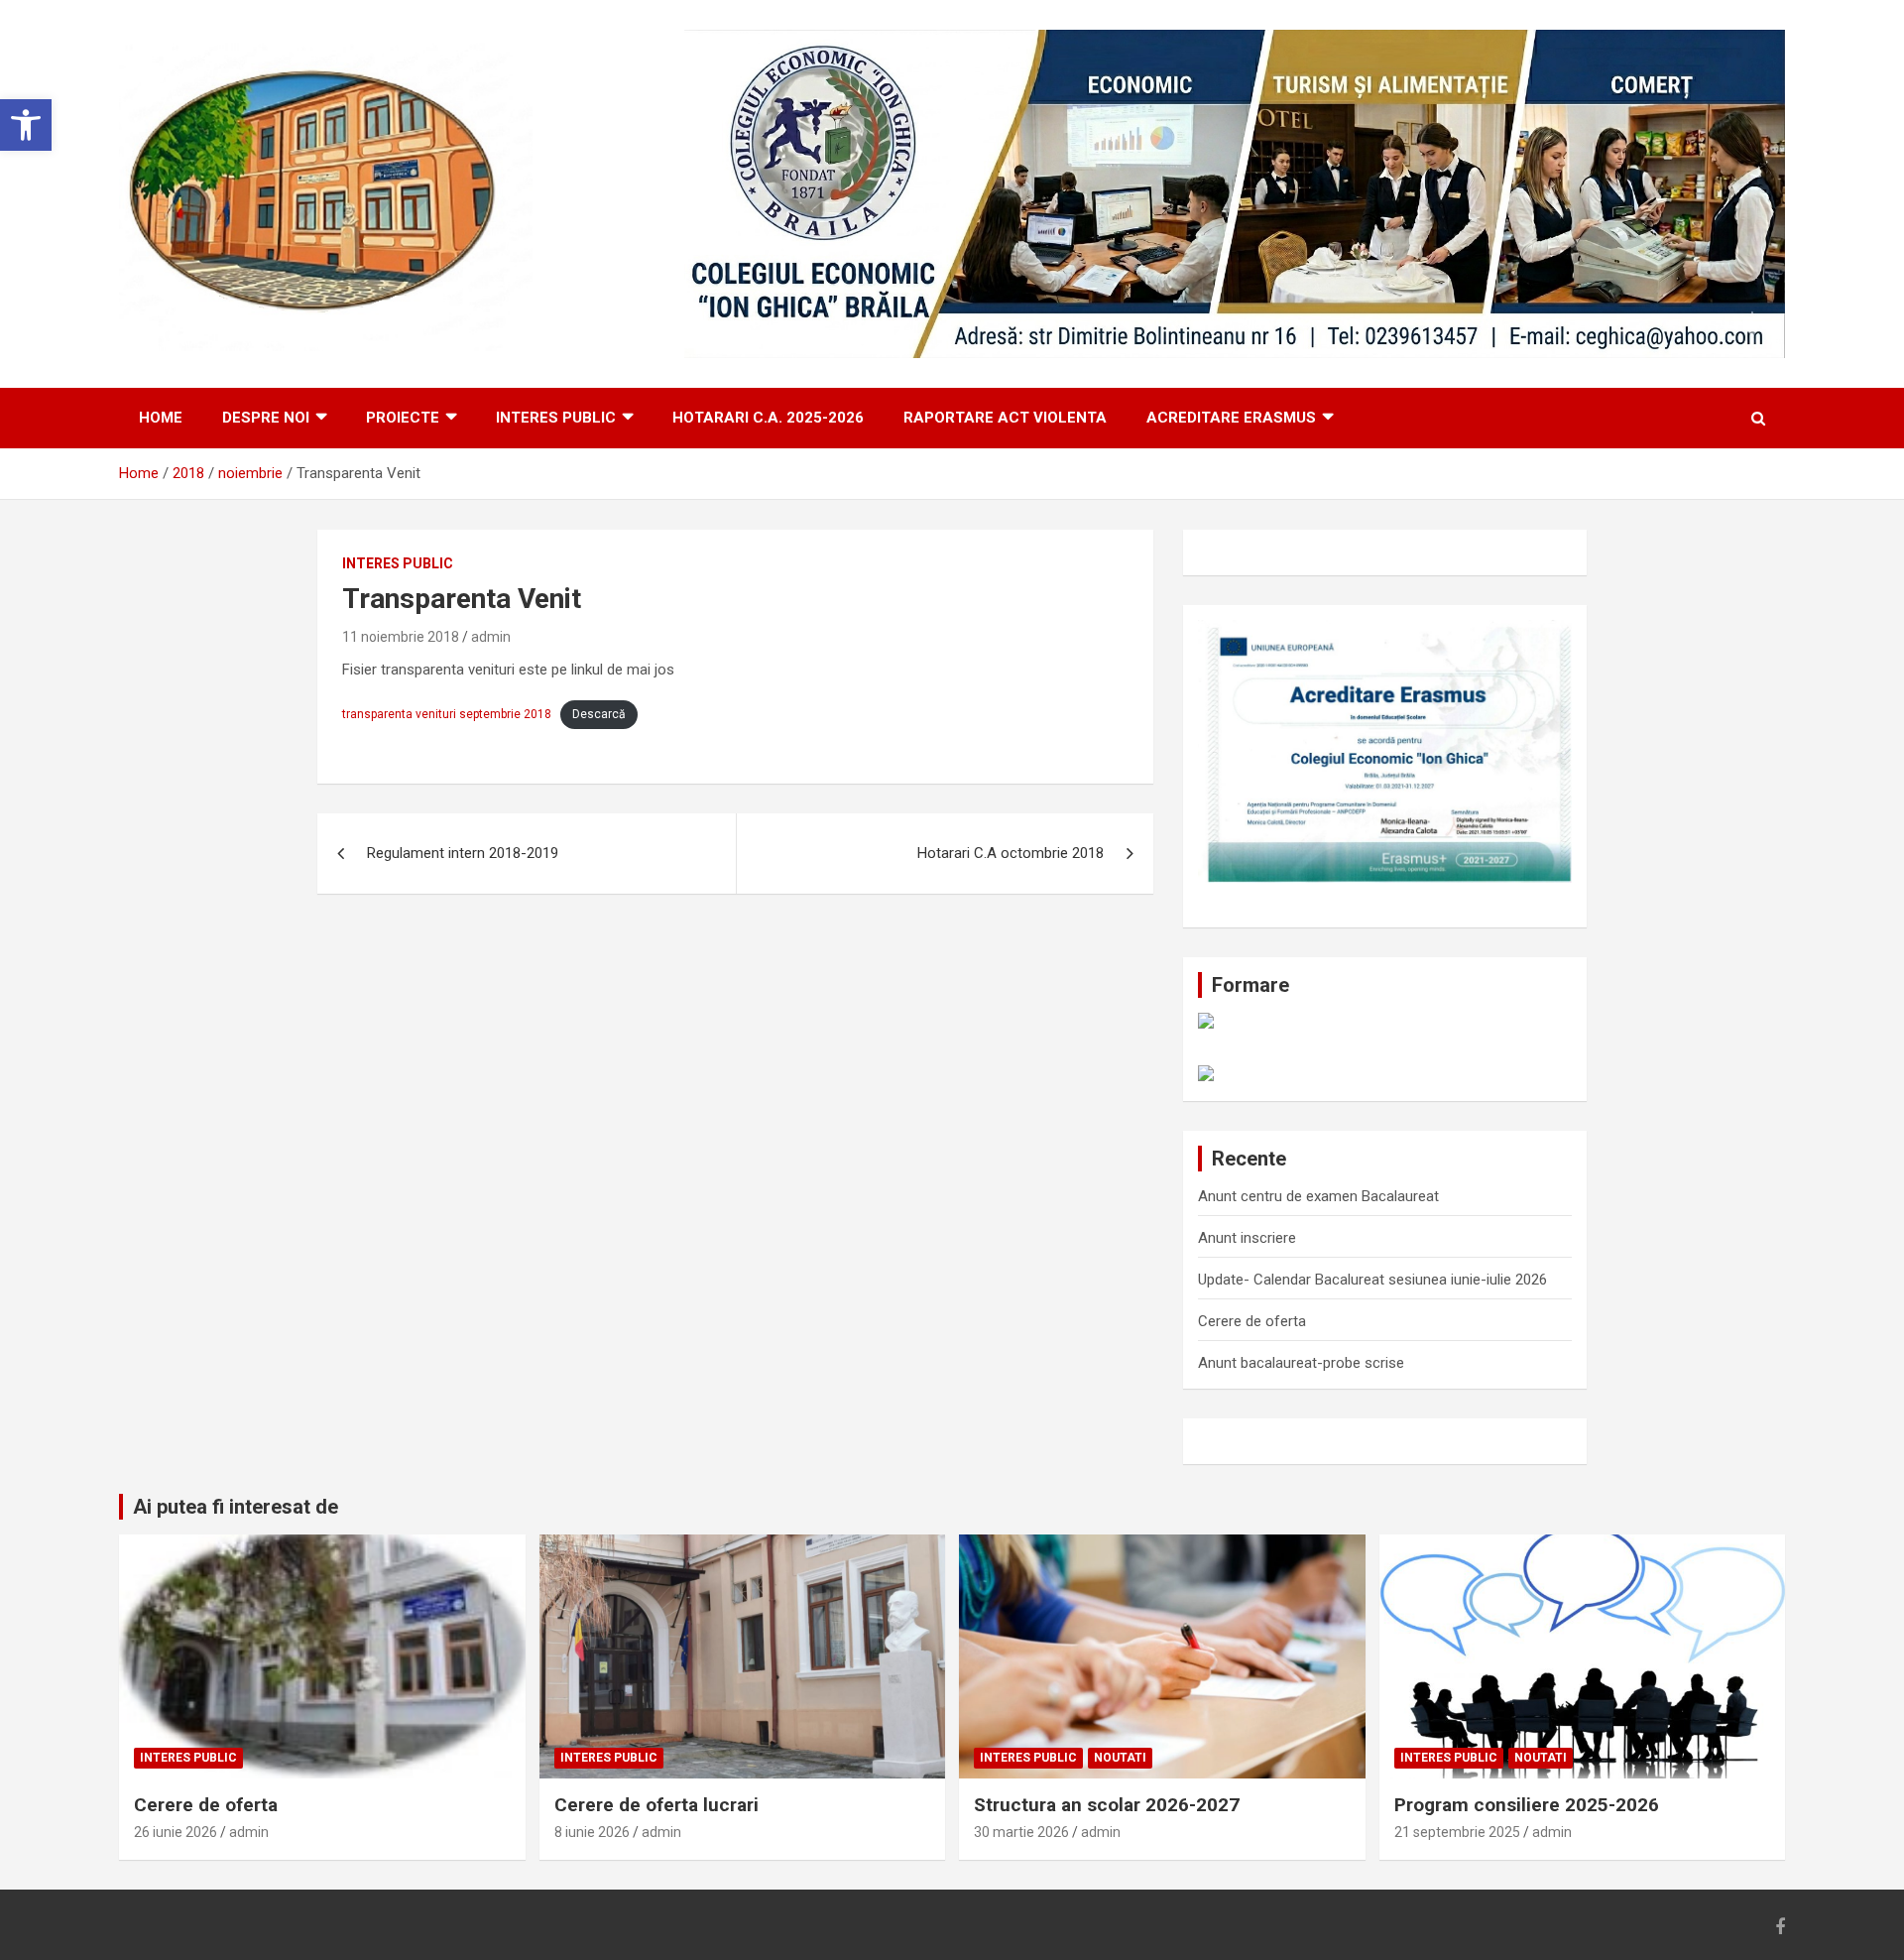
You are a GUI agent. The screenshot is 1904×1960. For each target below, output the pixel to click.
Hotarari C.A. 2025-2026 (768, 418)
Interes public (556, 418)
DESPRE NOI (266, 418)
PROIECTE (403, 418)
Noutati (1120, 1758)
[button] (26, 125)
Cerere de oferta (1252, 1321)
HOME (161, 418)
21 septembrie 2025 (1457, 1832)
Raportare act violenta (1005, 418)
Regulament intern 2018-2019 (463, 853)
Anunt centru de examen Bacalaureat (1318, 1196)
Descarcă (599, 714)
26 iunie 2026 (176, 1832)
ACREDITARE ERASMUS (1231, 418)
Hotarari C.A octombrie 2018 (1011, 853)
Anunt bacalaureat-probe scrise (1301, 1363)
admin (491, 637)
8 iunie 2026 (592, 1832)
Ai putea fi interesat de (236, 1507)
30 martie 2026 (1021, 1832)
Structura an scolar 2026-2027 (1107, 1805)
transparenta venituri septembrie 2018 (447, 714)
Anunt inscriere (1247, 1238)
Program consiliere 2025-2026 (1527, 1805)
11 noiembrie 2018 (401, 637)
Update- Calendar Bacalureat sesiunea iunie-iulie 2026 (1372, 1280)
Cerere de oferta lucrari (656, 1805)
